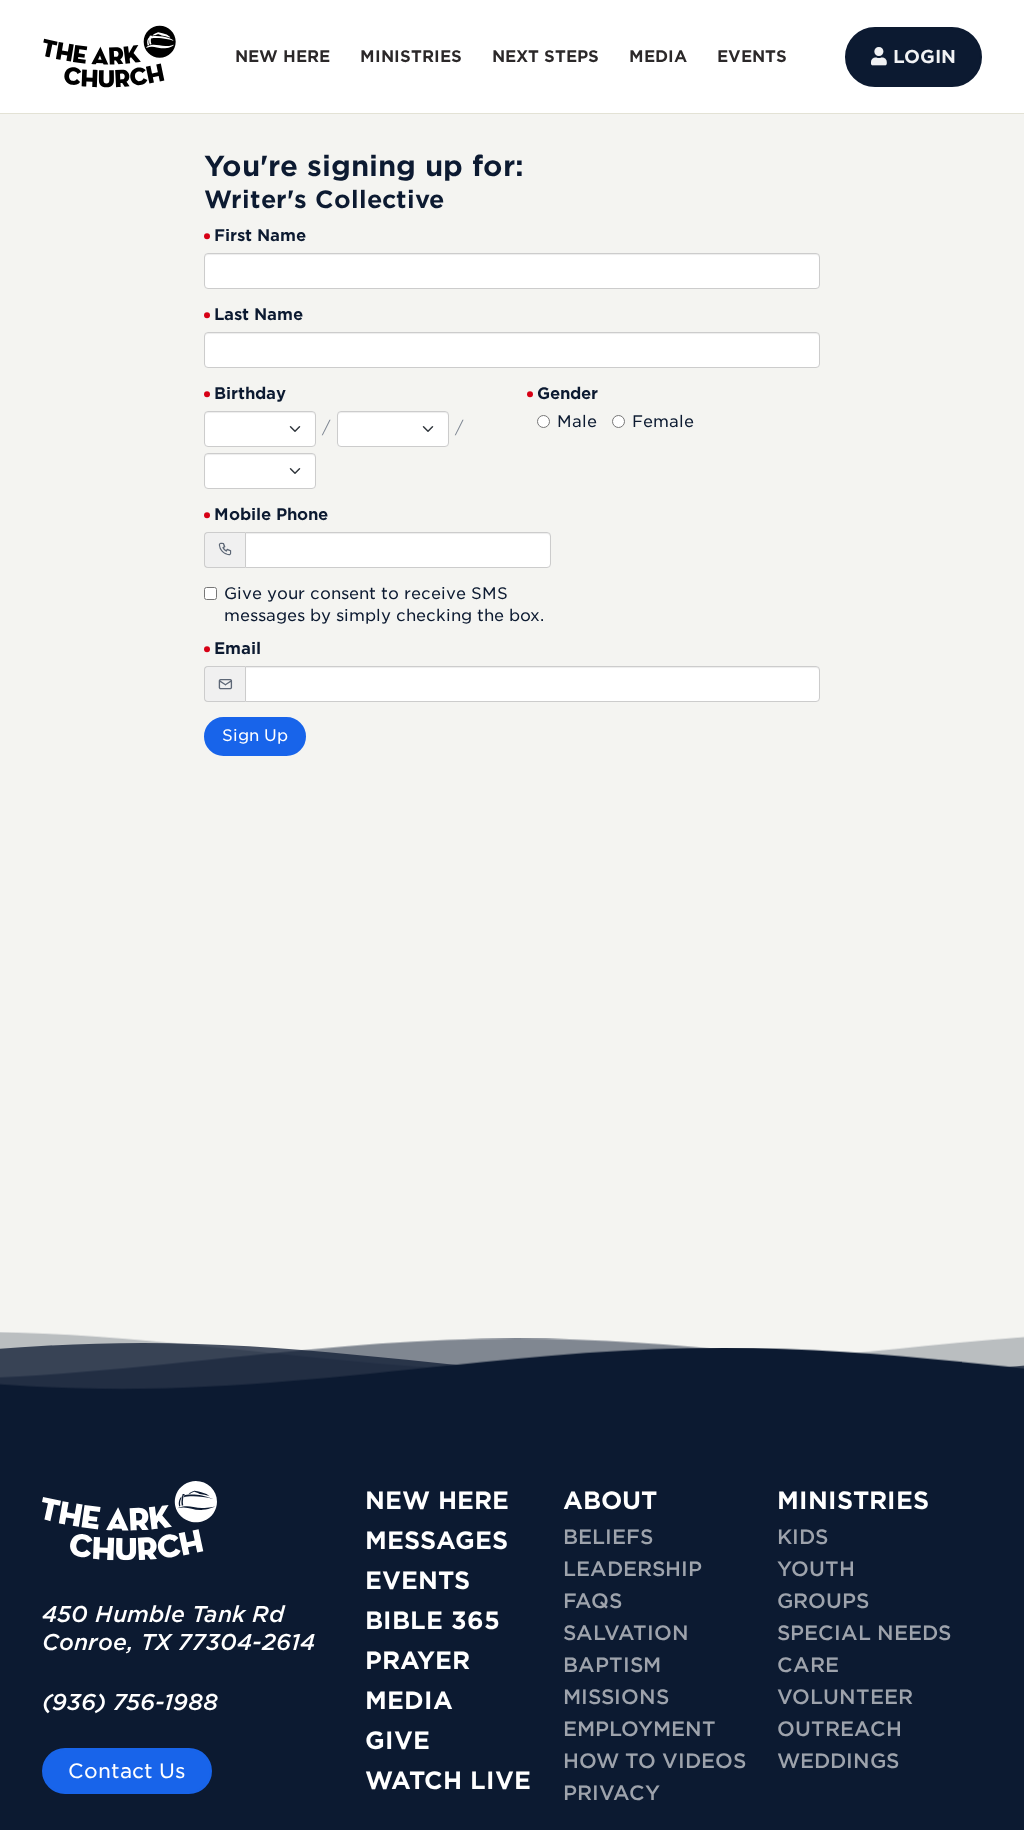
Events (417, 1580)
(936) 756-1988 (130, 1702)
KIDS (802, 1537)
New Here (437, 1500)
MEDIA (658, 56)
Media (409, 1700)
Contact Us (127, 1771)
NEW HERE (282, 56)
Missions (616, 1697)
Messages (436, 1540)
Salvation (626, 1633)
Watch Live (448, 1780)
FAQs (592, 1601)
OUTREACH (839, 1729)
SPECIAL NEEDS (864, 1633)
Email (237, 648)
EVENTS (752, 56)
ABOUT (610, 1500)
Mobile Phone (271, 514)
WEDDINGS (838, 1761)
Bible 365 (432, 1620)
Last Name (258, 314)
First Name (260, 235)
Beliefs (608, 1537)
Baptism (612, 1665)
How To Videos (654, 1761)
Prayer (417, 1660)
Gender (567, 393)
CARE (808, 1665)
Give (397, 1740)
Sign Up (255, 735)
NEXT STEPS (545, 56)
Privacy (611, 1793)
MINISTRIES (411, 56)
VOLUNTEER (845, 1697)
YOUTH (816, 1569)
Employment (639, 1729)
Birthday (250, 393)
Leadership (632, 1569)
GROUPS (823, 1601)
